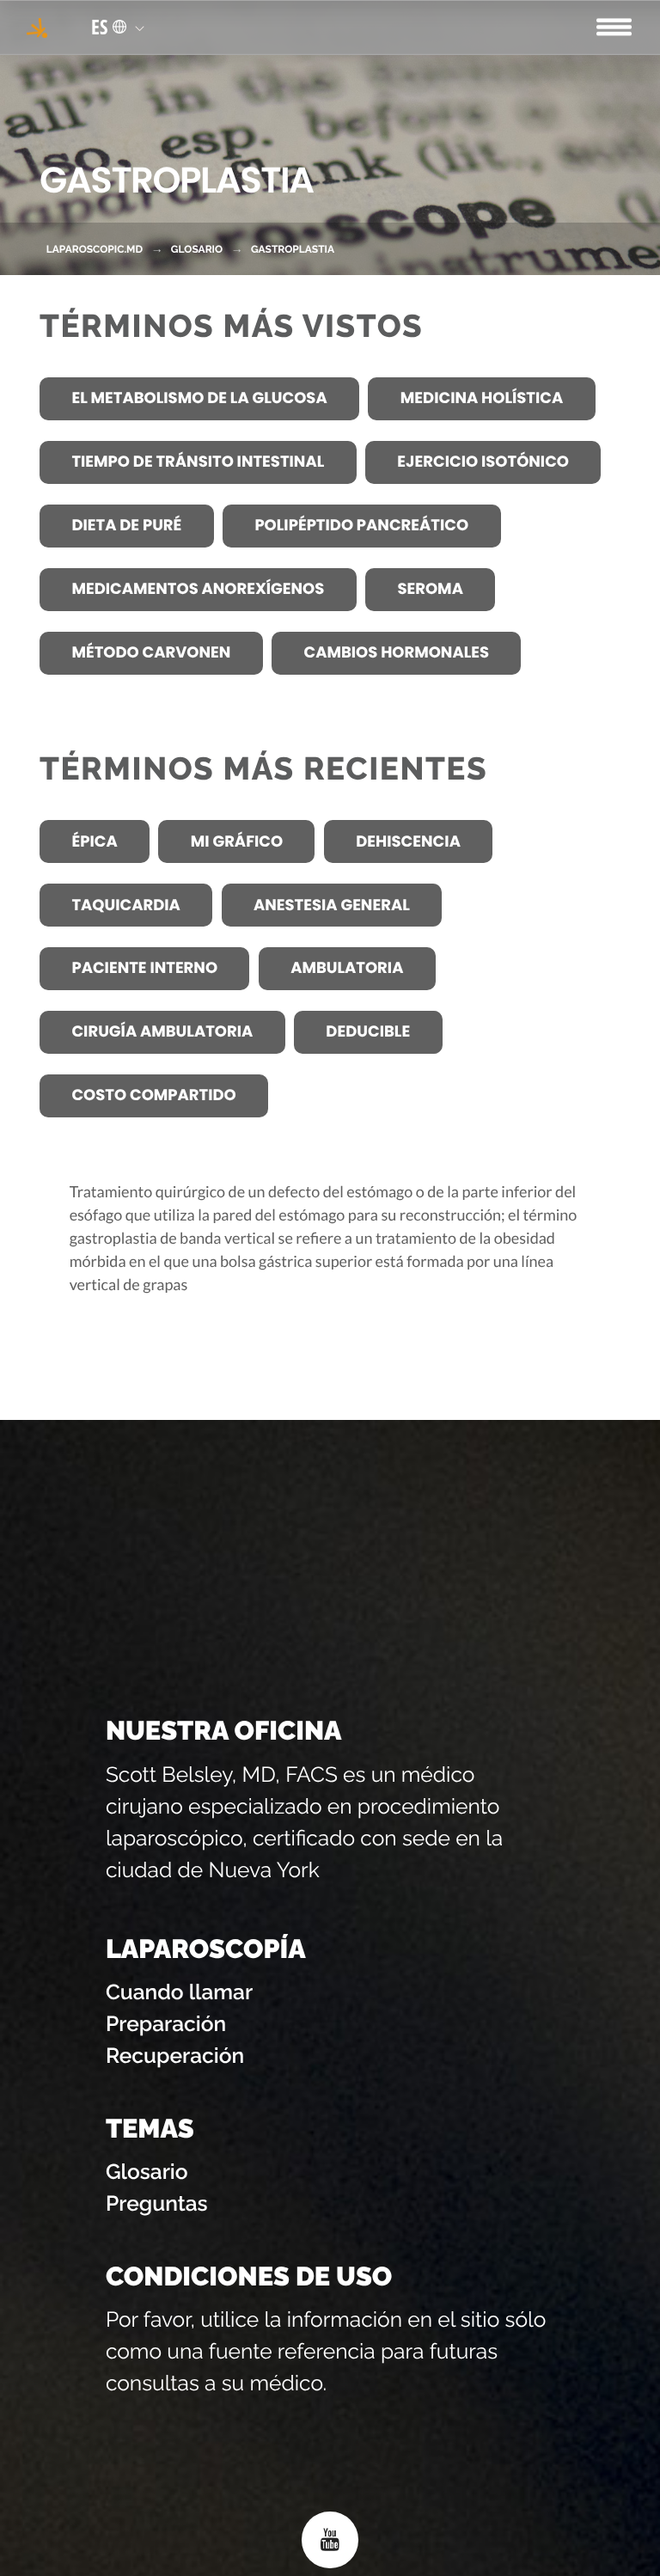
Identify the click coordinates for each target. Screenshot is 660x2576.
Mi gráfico (237, 842)
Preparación (166, 2024)
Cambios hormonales (396, 653)
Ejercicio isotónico (483, 462)
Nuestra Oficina (224, 1731)
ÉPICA (94, 842)
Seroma (430, 589)
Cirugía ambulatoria (162, 1032)
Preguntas (157, 2203)
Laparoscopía (206, 1949)
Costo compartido (153, 1095)
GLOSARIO (197, 249)
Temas (150, 2129)
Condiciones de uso (249, 2277)
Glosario (147, 2172)
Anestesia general (332, 906)
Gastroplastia (293, 249)
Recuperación (175, 2056)
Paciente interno (144, 968)
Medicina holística (482, 398)
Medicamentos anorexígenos (198, 589)
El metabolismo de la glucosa (199, 398)
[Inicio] (37, 27)
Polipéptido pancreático (361, 526)
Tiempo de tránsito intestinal (198, 462)
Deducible (368, 1032)
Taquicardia (125, 906)
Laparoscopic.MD (95, 249)
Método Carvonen (151, 653)
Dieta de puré (126, 526)
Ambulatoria (347, 968)
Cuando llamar (179, 1992)
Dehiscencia (408, 842)
